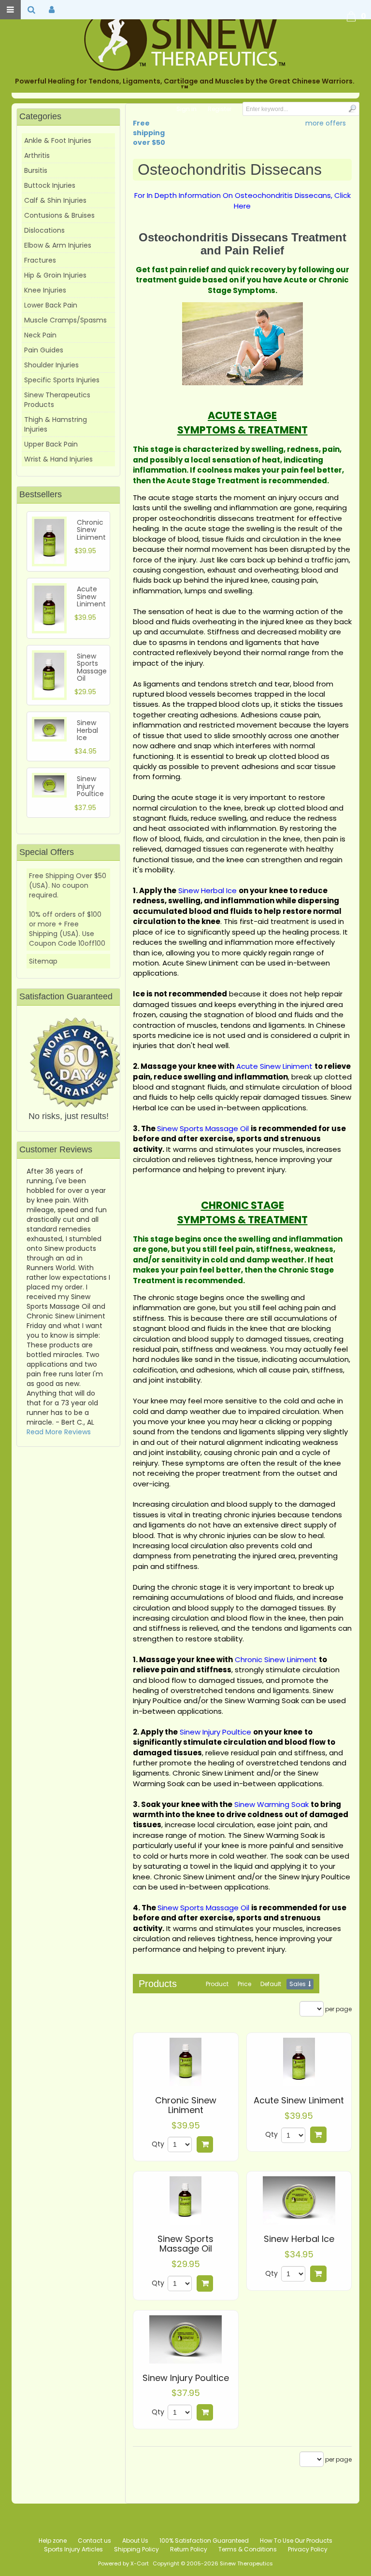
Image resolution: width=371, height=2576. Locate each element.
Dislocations (44, 230)
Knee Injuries (45, 290)
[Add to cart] (205, 2144)
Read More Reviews (59, 1432)
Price (244, 1984)
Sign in (186, 109)
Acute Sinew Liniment (299, 2100)
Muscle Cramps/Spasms (65, 320)
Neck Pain (40, 335)
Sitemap (43, 961)
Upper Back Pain (51, 444)
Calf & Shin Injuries (55, 200)
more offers (326, 123)
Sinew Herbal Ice (299, 2239)
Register (220, 109)
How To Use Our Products (296, 2541)
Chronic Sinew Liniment (186, 2105)
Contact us (94, 2541)
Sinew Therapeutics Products (57, 400)
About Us (135, 2541)
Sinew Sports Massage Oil (185, 2244)
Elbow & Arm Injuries (58, 245)
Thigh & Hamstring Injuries (56, 424)
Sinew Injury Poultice (186, 2378)
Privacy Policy (308, 2549)
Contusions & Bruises (59, 215)
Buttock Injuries (50, 185)
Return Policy (189, 2549)
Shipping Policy (136, 2549)
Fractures (40, 260)
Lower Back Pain (51, 305)
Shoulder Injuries (51, 365)
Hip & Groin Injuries (55, 275)
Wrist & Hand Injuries (58, 459)
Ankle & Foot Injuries (58, 140)
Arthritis (37, 155)
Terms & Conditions (248, 2549)
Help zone (53, 2541)
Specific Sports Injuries (62, 380)
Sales (298, 1984)
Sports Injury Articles (73, 2549)
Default (271, 1984)
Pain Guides (44, 350)
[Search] (352, 108)
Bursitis (36, 170)
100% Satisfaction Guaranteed (204, 2541)
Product (217, 1984)
